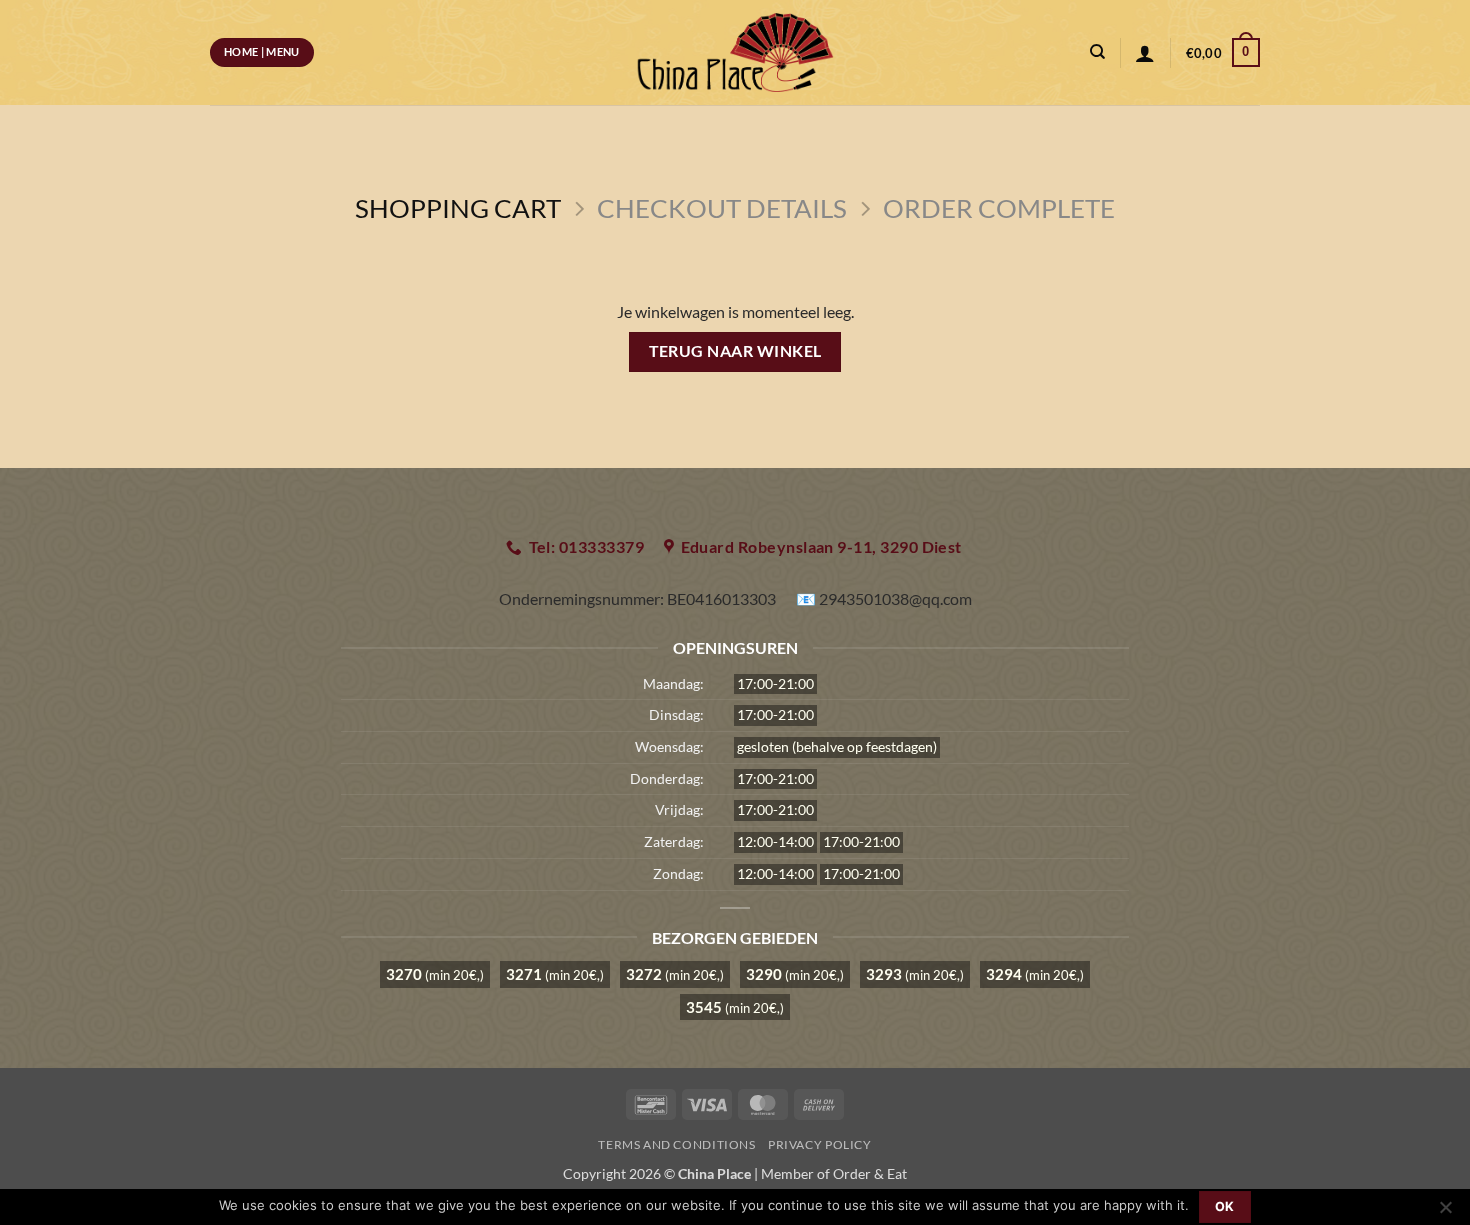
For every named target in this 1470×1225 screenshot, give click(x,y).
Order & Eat (870, 1173)
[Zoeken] (1097, 52)
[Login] (1145, 53)
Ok (1225, 1206)
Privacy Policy (820, 1144)
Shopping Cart (458, 208)
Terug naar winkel (735, 351)
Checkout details (722, 208)
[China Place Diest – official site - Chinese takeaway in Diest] (735, 52)
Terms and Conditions (676, 1144)
